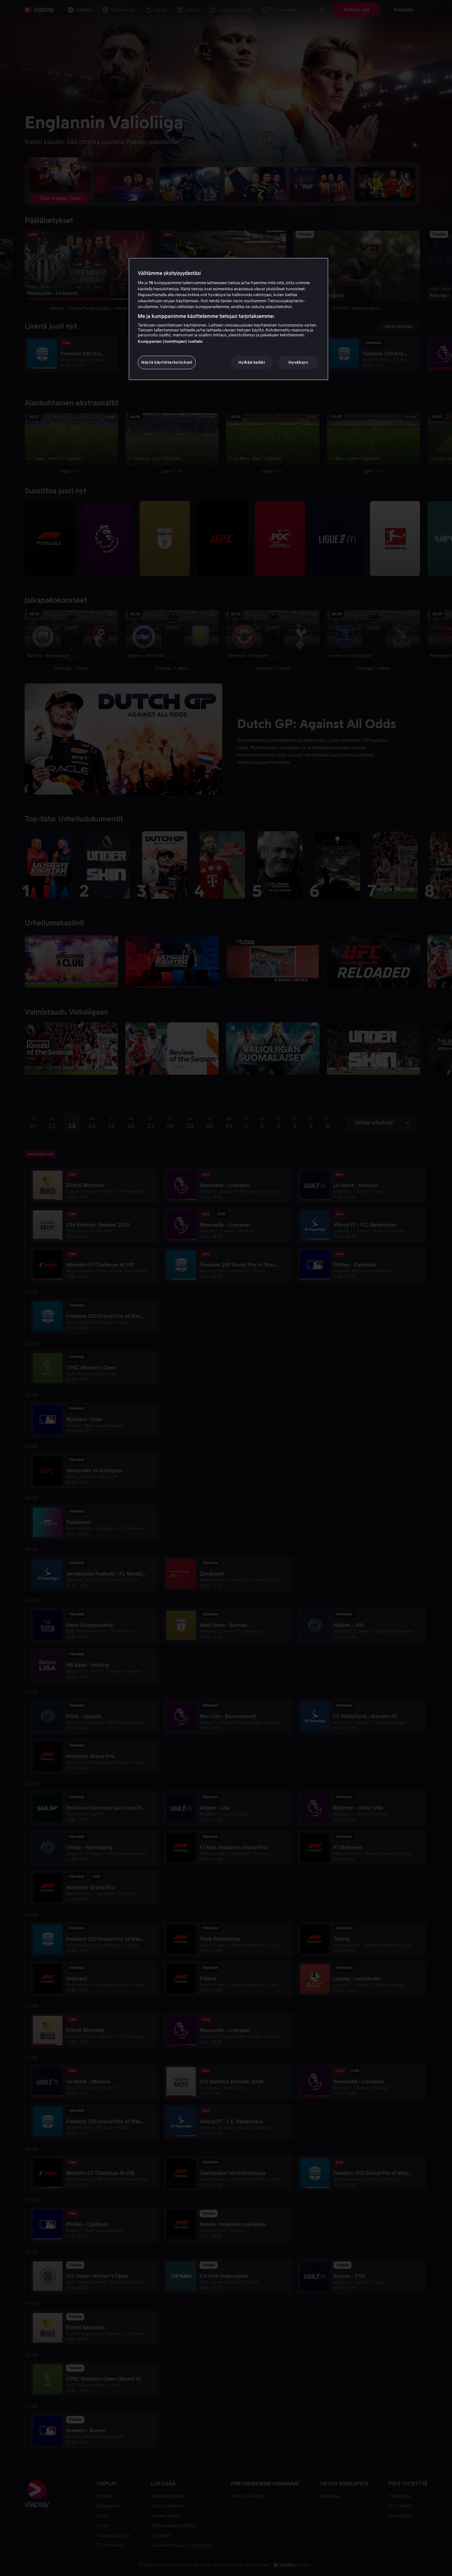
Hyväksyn (298, 362)
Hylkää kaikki (252, 362)
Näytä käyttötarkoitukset (167, 362)
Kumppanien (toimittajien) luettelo (170, 341)
